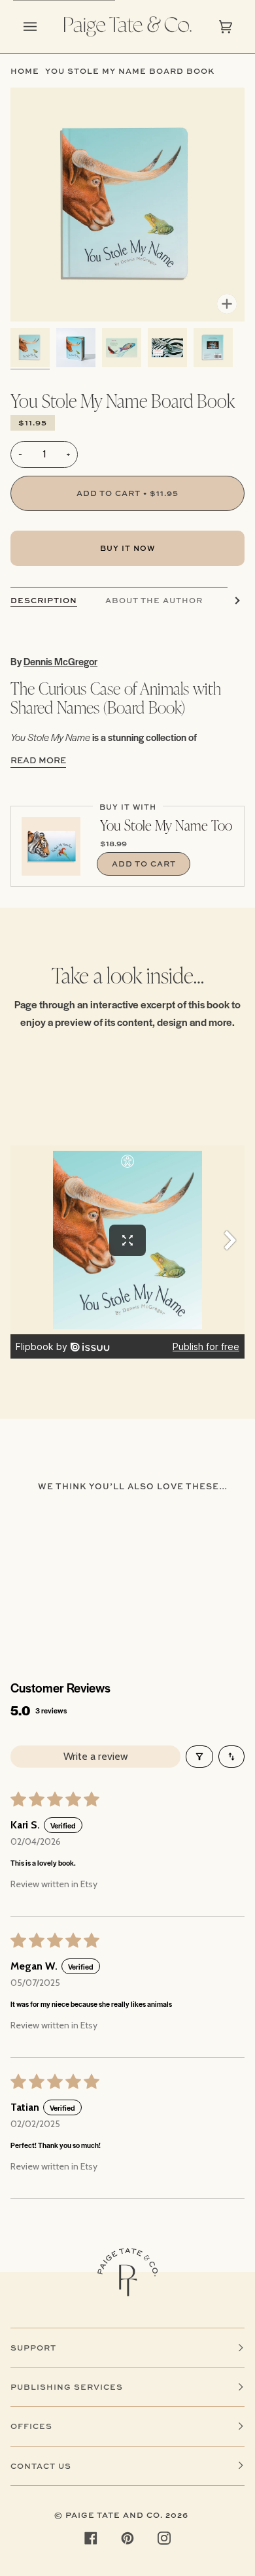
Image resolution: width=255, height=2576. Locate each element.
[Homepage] (127, 2272)
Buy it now (127, 548)
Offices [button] (31, 2426)
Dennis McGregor (60, 661)
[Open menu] (43, 26)
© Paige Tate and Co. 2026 (121, 2515)
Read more (38, 760)
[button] (30, 348)
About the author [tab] (154, 600)
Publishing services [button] (67, 2387)
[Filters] (199, 1757)
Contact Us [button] (41, 2466)
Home (25, 71)
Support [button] (33, 2348)
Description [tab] (44, 600)
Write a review (96, 1756)
